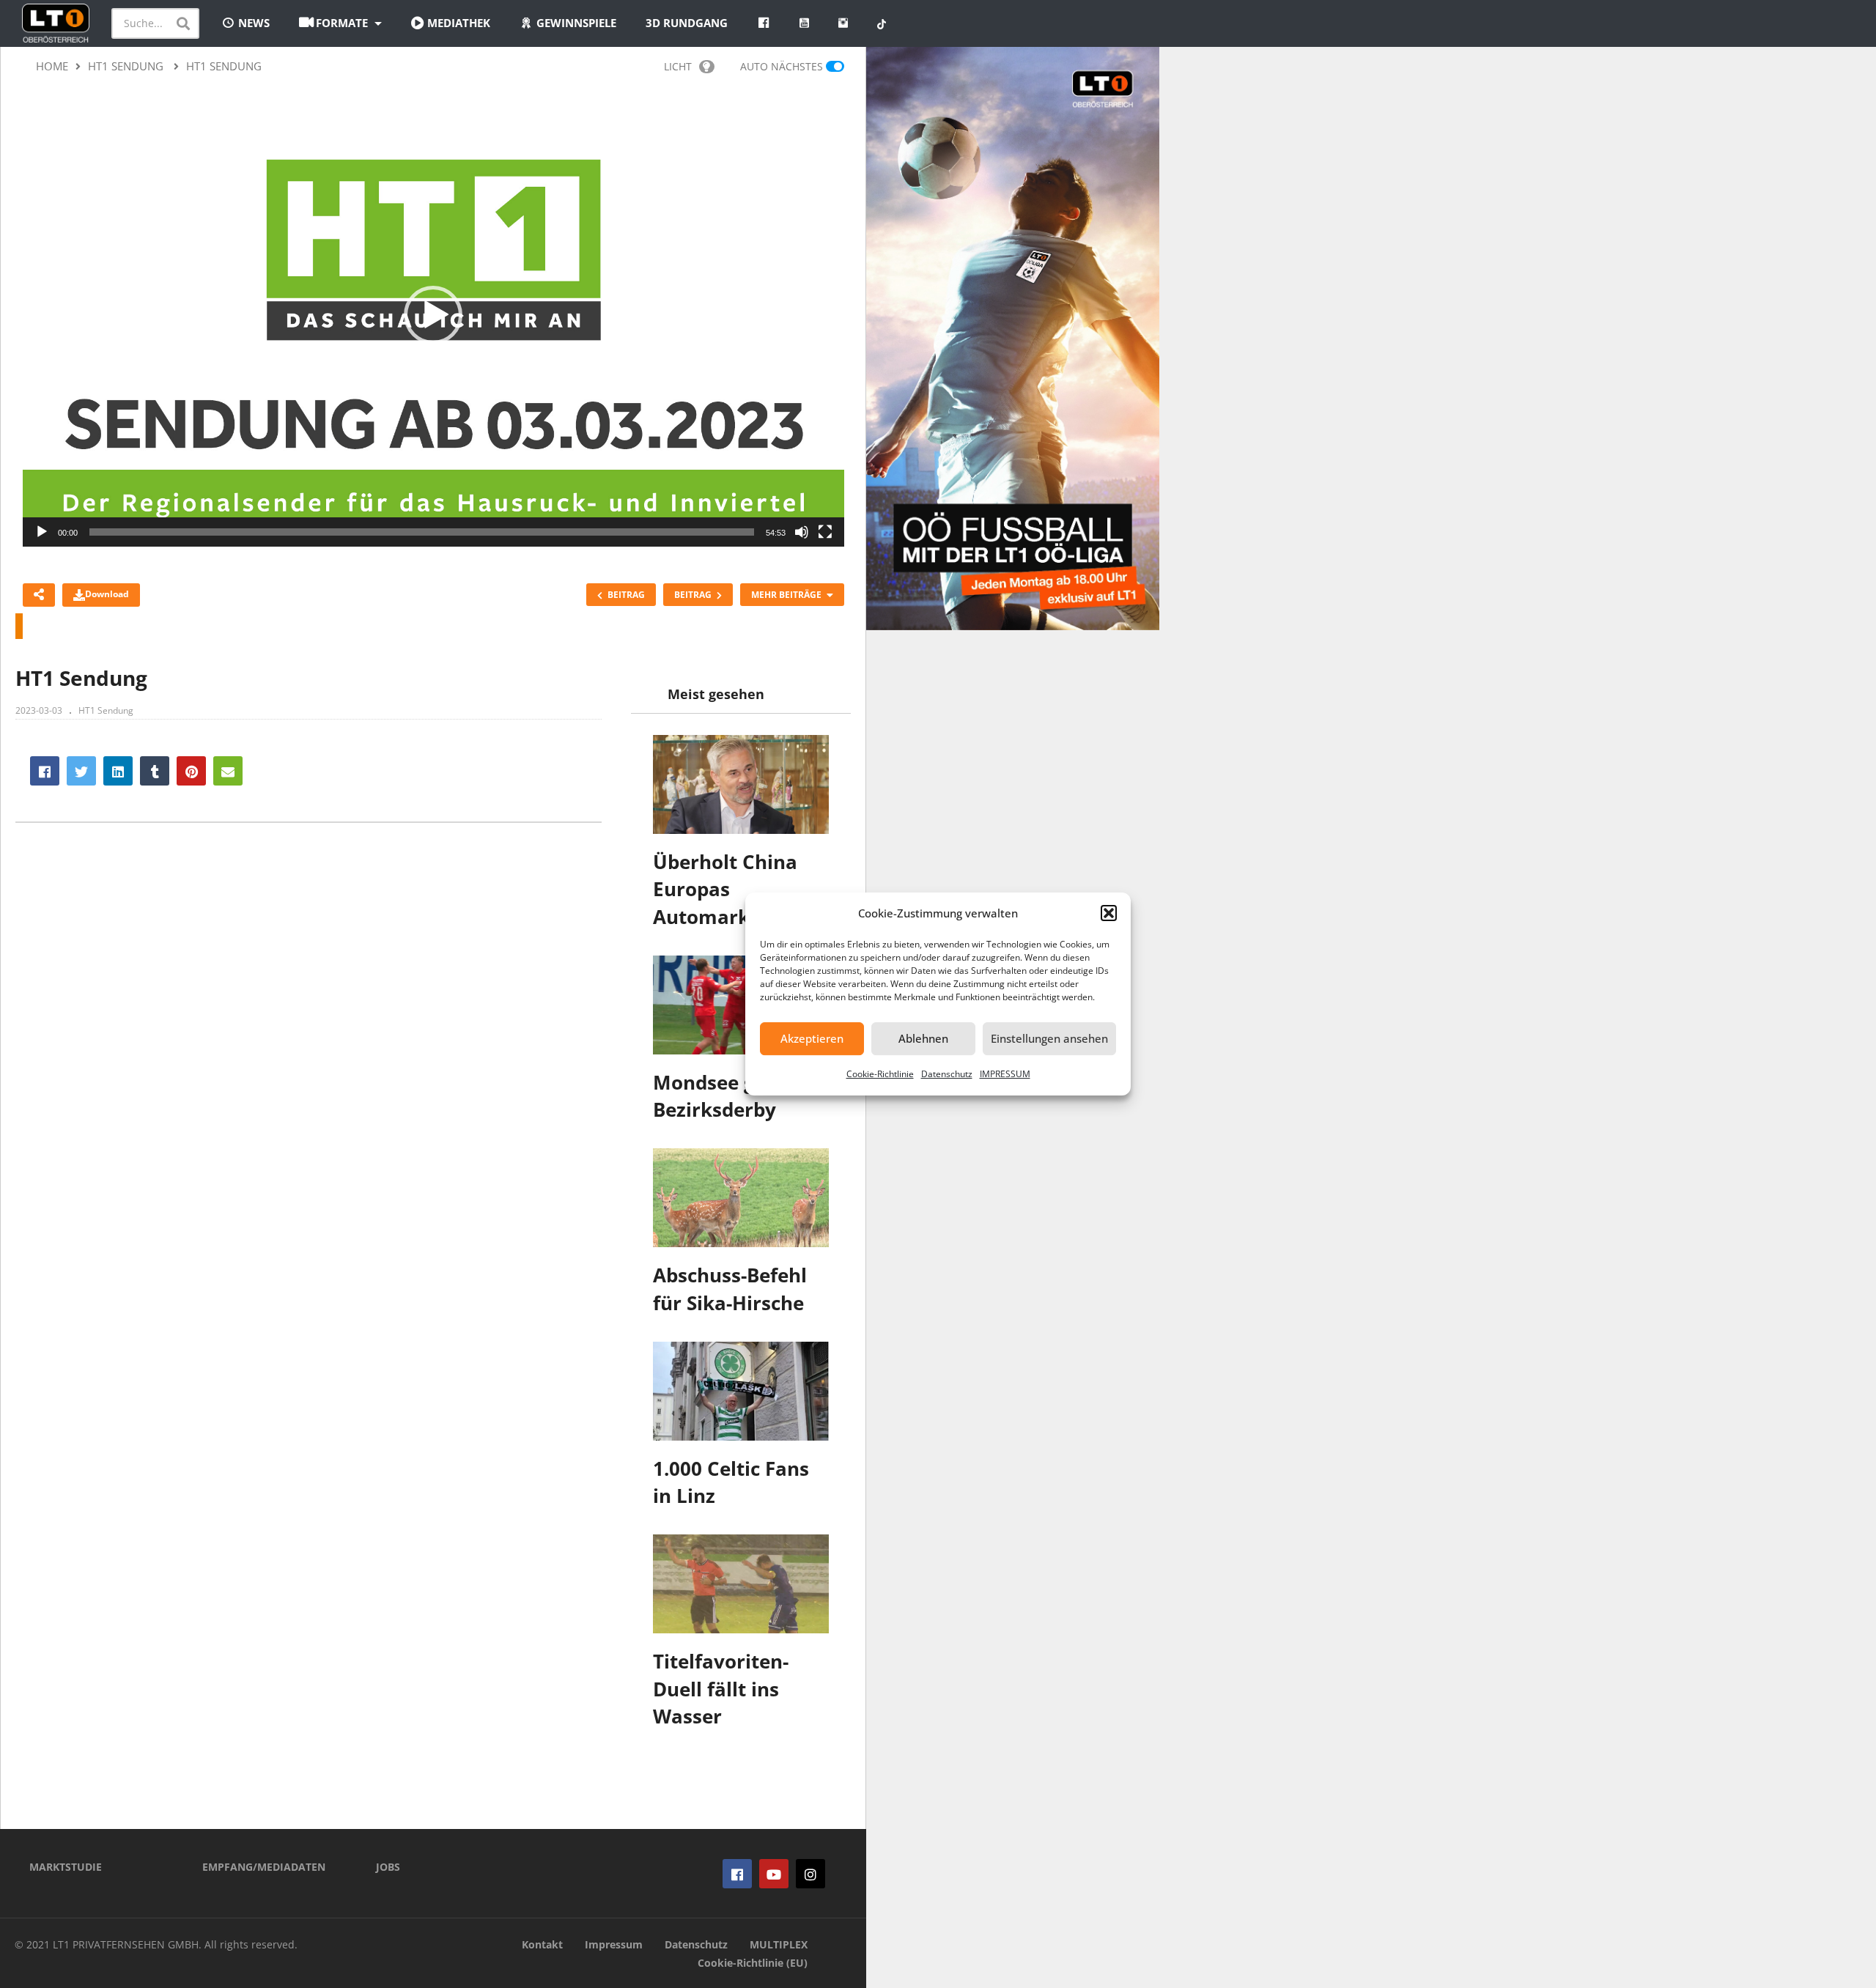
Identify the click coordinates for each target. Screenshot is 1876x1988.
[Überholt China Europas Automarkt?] (741, 784)
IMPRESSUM (1005, 1074)
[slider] (422, 532)
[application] (433, 315)
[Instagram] (810, 1874)
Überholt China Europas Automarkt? (725, 889)
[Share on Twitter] (81, 771)
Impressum (614, 1944)
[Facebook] (737, 1874)
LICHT (678, 66)
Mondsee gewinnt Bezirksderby (737, 1096)
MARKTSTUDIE (66, 1867)
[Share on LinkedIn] (118, 771)
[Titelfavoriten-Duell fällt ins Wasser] (741, 1584)
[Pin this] (191, 771)
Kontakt (542, 1944)
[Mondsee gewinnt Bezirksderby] (741, 1005)
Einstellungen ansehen (1049, 1038)
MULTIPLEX (779, 1944)
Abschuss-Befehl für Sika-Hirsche (730, 1289)
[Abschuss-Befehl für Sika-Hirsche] (741, 1198)
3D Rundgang (687, 23)
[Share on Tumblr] (155, 771)
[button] (1109, 913)
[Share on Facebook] (45, 771)
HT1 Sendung (106, 710)
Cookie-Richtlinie (880, 1074)
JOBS (388, 1867)
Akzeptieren (812, 1038)
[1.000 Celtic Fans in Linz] (741, 1391)
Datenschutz (947, 1074)
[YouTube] (774, 1874)
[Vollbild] (825, 532)
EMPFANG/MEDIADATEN (264, 1867)
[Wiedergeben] (42, 532)
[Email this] (228, 771)
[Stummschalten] (802, 532)
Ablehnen (923, 1038)
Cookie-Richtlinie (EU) (753, 1963)
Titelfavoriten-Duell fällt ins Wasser (721, 1689)
